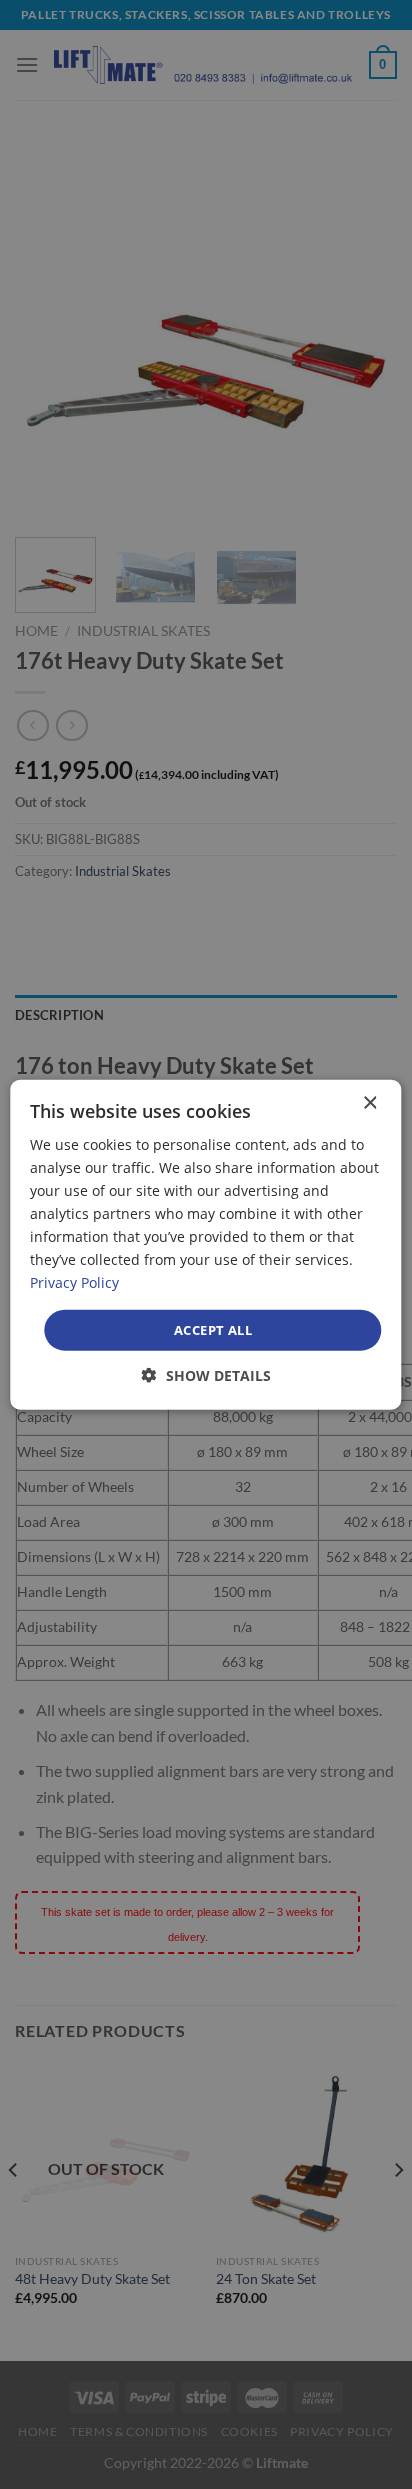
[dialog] (205, 1244)
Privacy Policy (74, 1282)
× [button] (369, 1102)
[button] (206, 1375)
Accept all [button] (213, 1329)
